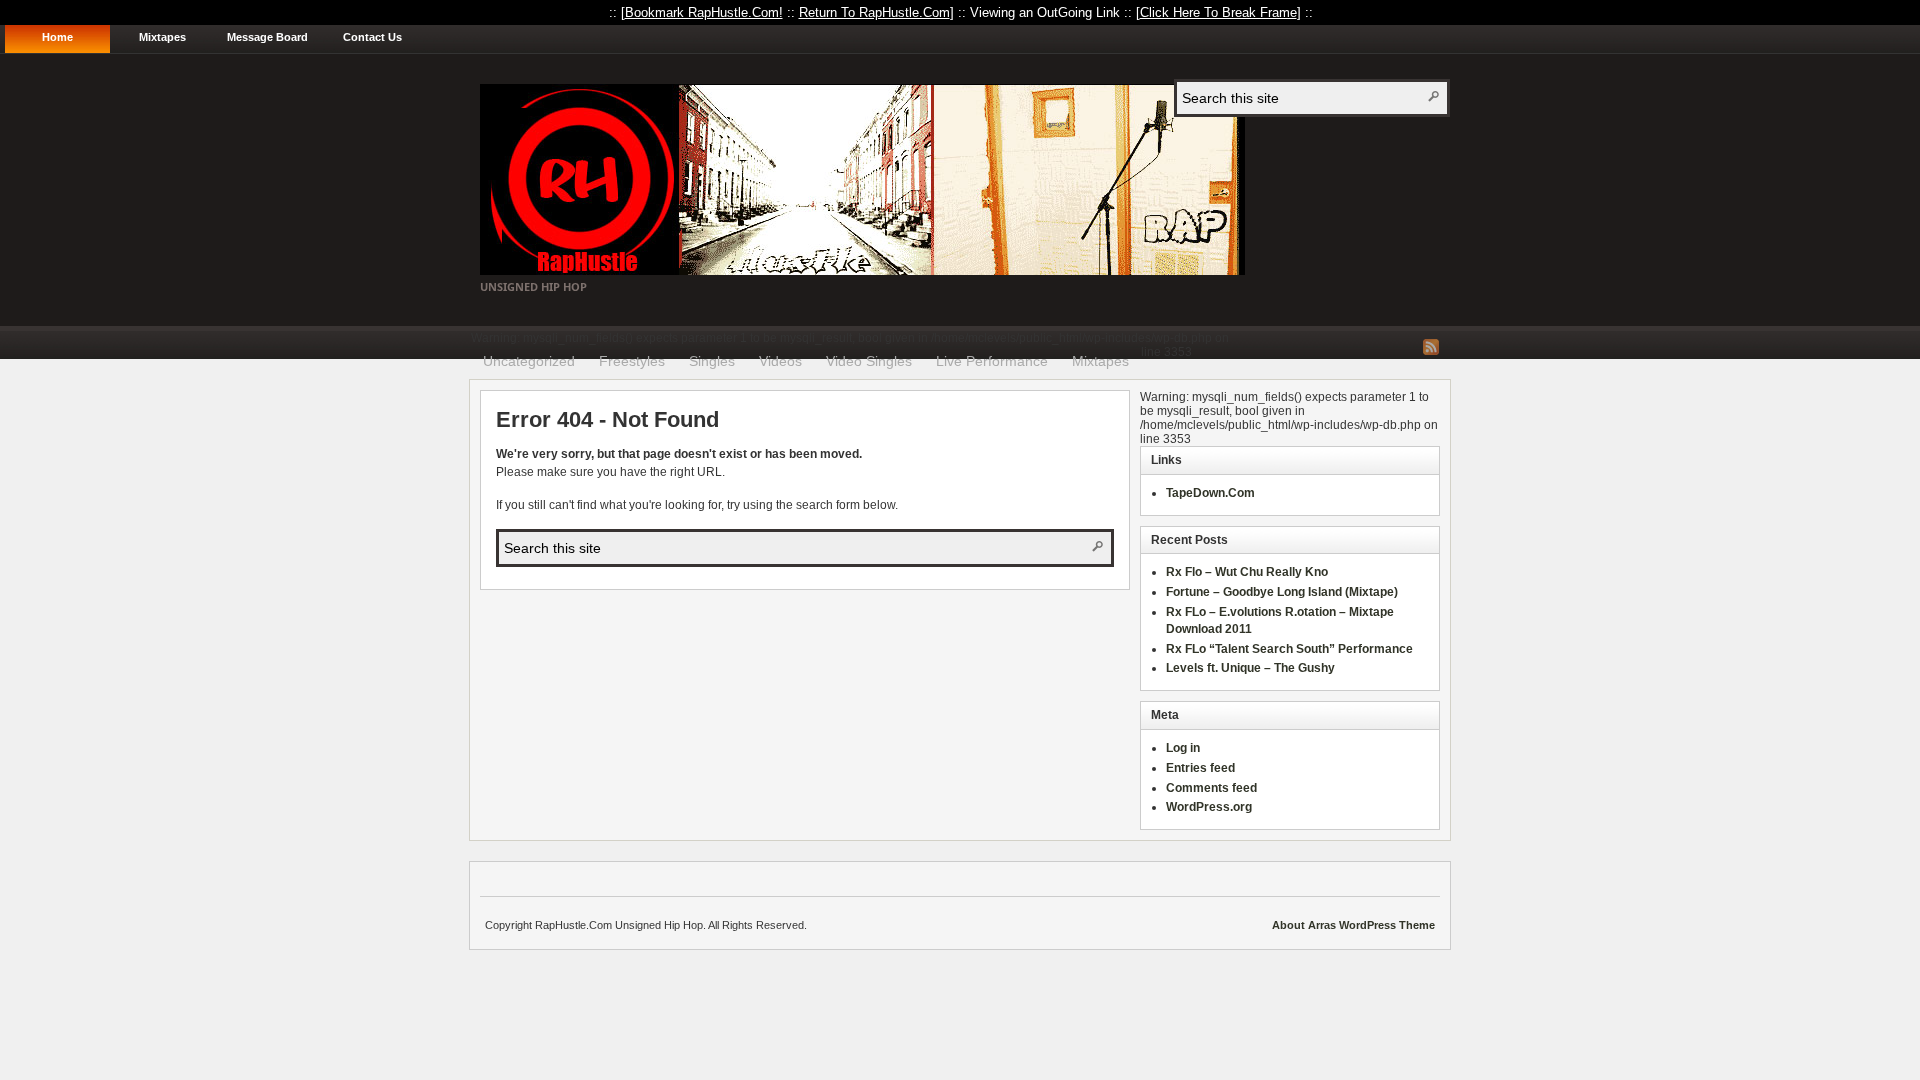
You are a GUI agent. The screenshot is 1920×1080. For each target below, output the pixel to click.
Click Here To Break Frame (1218, 12)
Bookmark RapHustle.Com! (704, 12)
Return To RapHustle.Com (874, 12)
